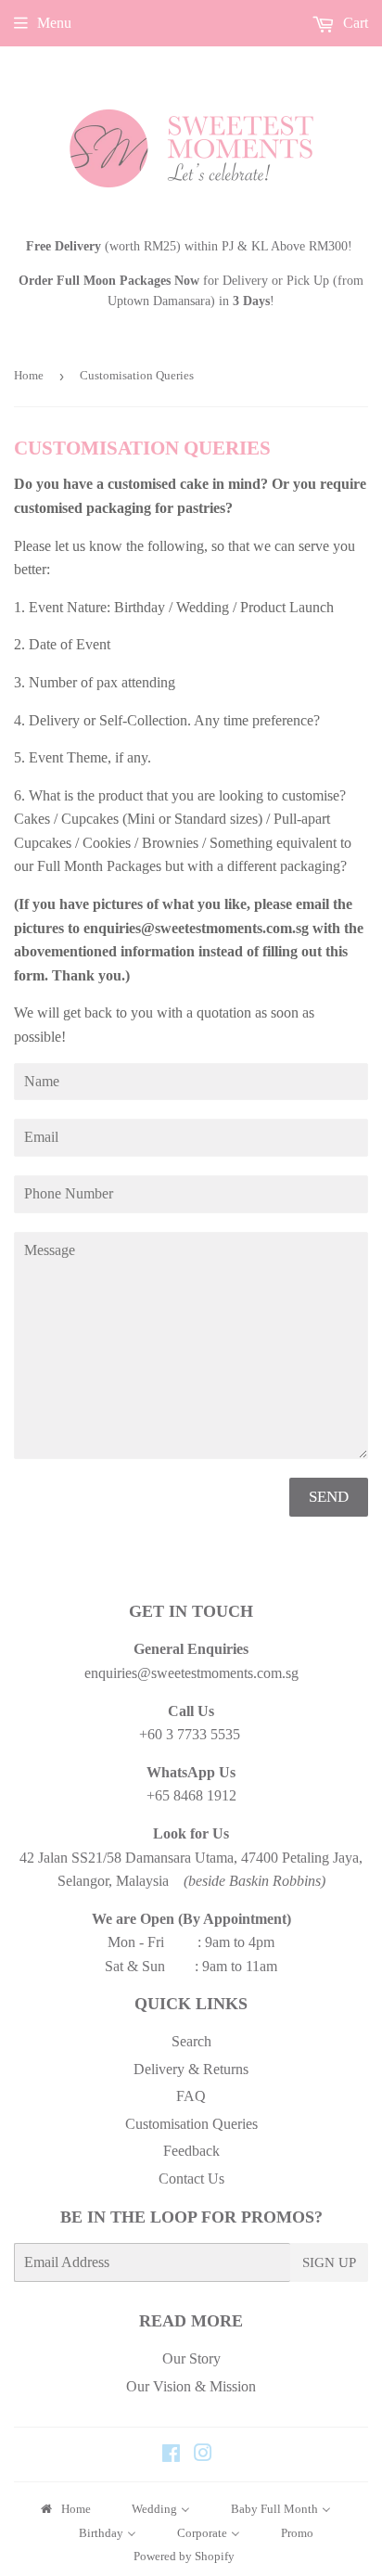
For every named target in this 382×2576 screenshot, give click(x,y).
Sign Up (329, 2262)
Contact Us (191, 2179)
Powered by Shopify (184, 2556)
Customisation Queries (191, 2124)
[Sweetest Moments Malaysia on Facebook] (171, 2455)
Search (191, 2041)
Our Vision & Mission (191, 2386)
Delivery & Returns (191, 2069)
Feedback (191, 2151)
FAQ (191, 2096)
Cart (354, 23)
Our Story (191, 2358)
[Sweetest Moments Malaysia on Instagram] (203, 2455)
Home (29, 375)
